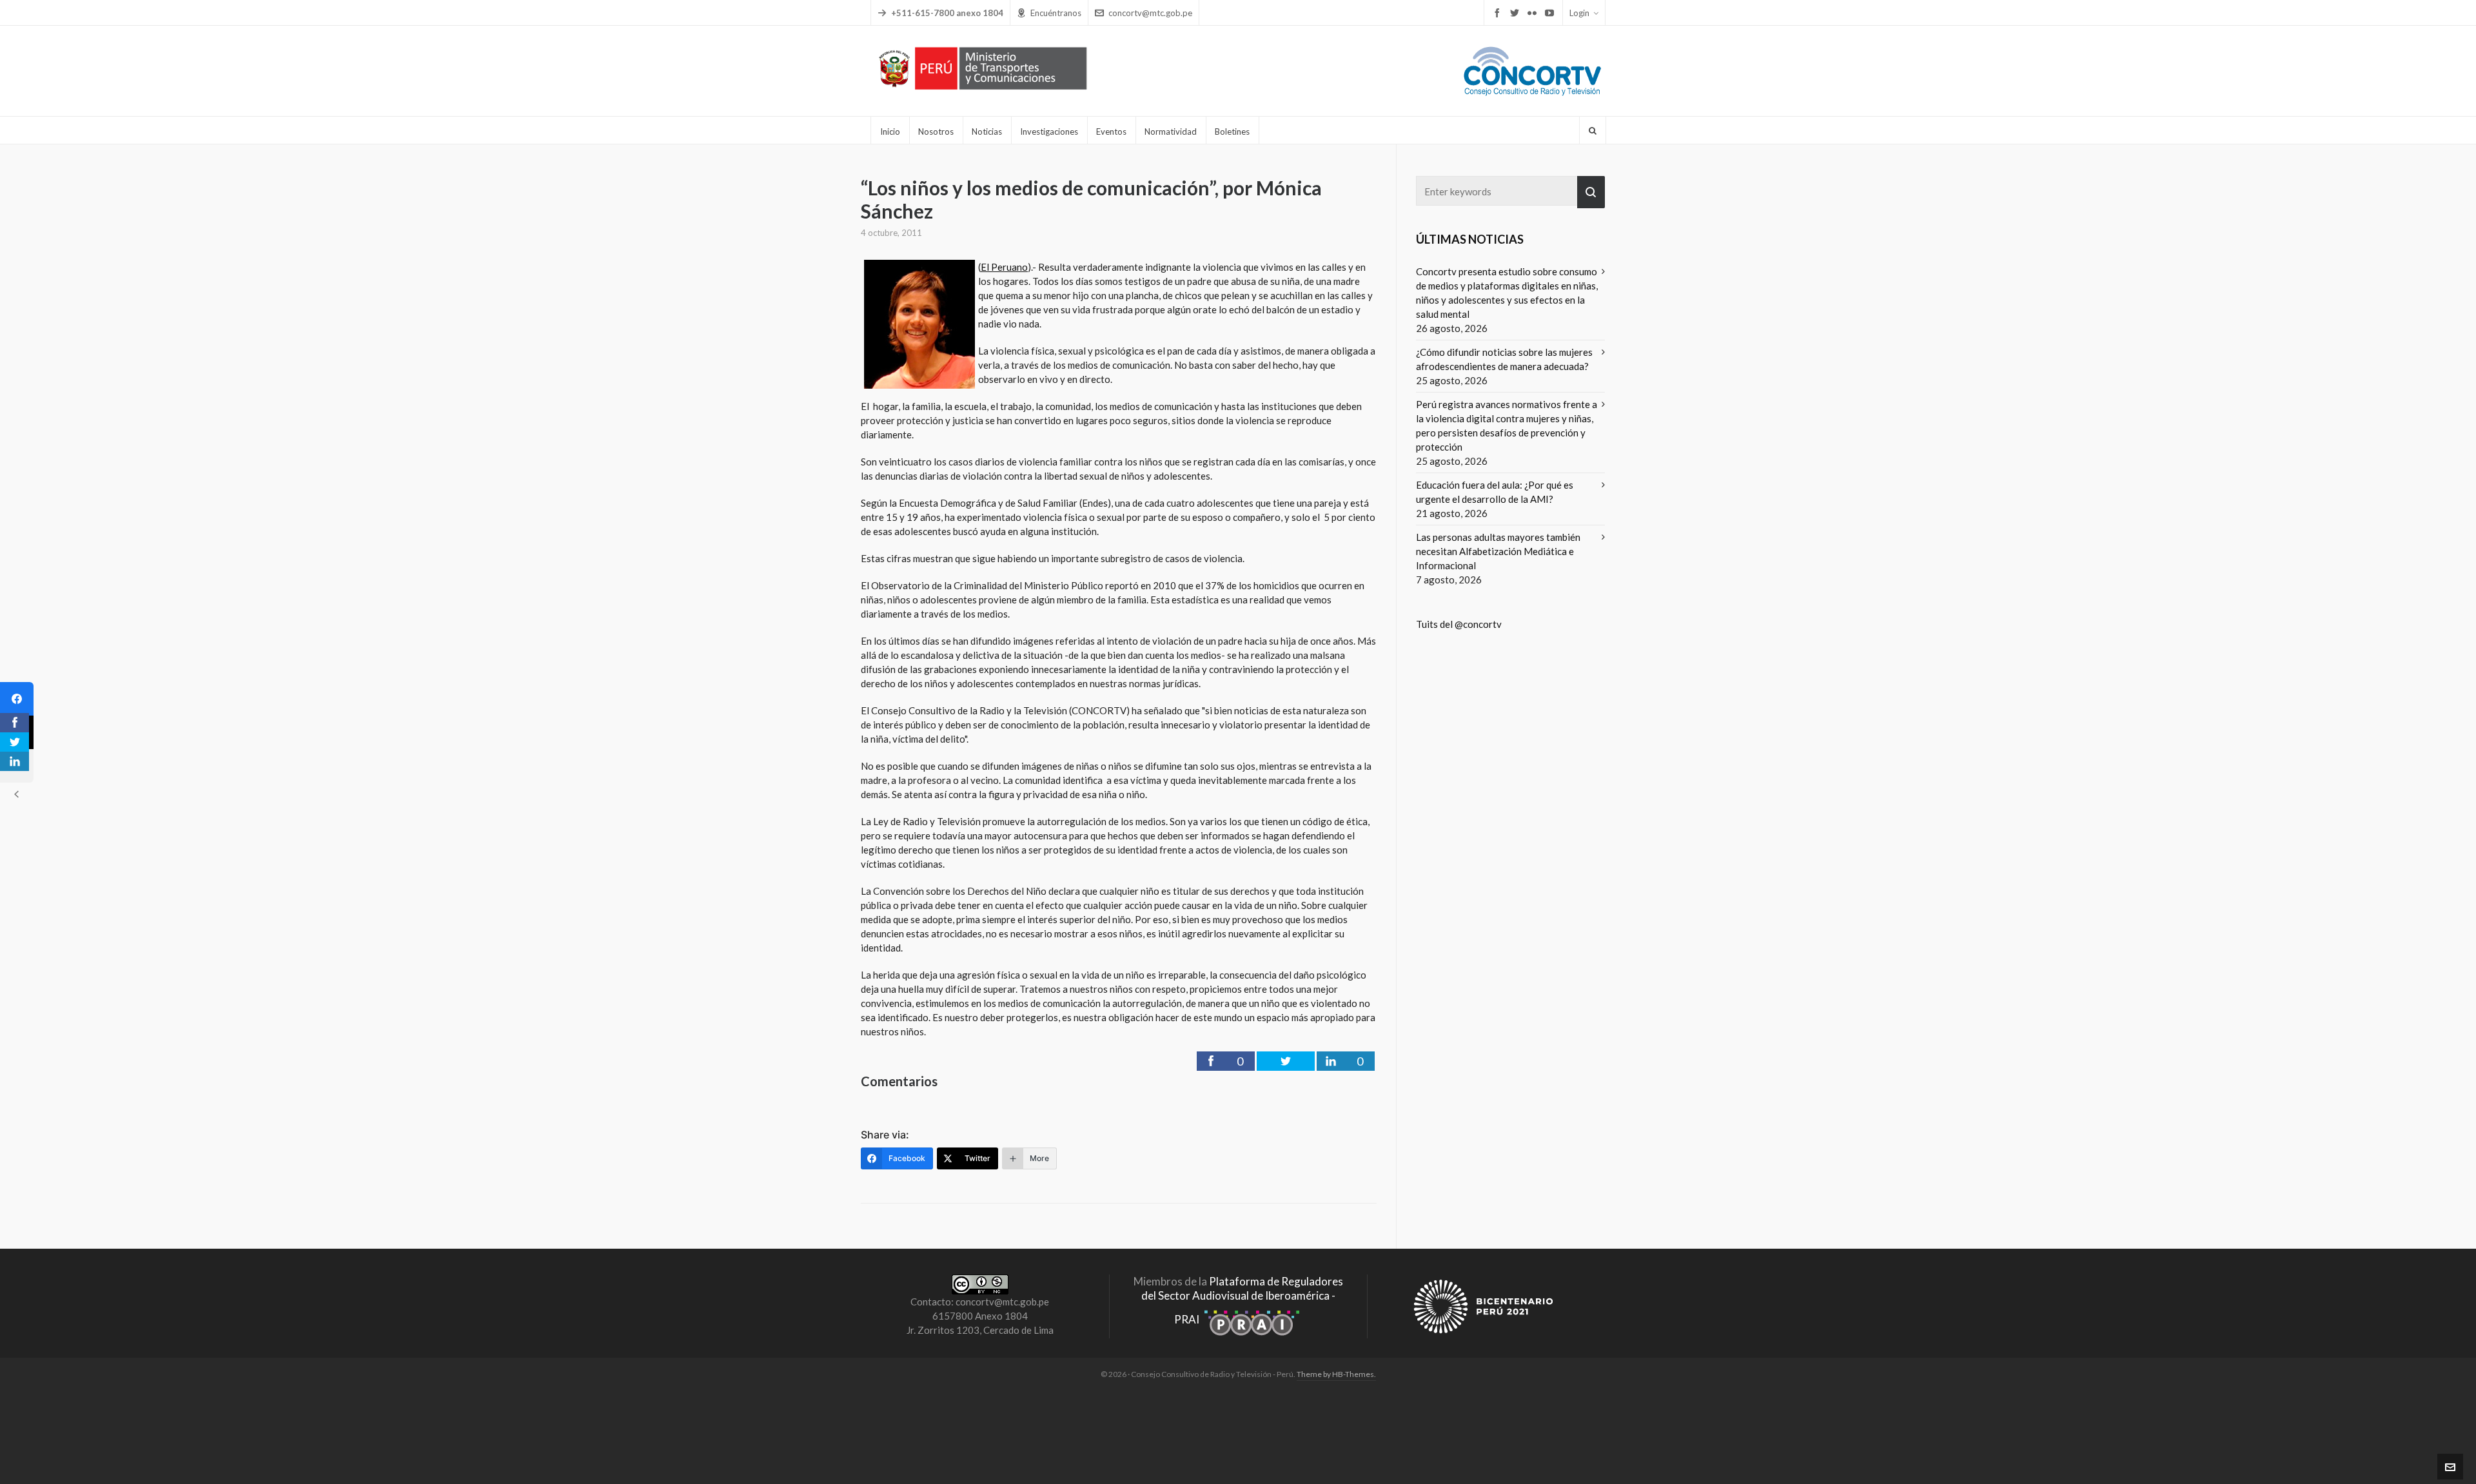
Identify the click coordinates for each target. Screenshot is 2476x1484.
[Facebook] (17, 699)
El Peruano (1004, 267)
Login (1579, 13)
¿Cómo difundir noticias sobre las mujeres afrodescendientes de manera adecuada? (1504, 359)
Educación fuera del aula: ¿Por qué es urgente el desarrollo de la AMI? (1495, 492)
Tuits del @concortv (1459, 624)
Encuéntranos (1056, 13)
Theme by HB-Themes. (1336, 1374)
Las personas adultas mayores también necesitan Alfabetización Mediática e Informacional (1498, 551)
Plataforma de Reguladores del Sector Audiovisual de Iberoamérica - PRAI (1242, 1300)
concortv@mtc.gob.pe (1150, 13)
